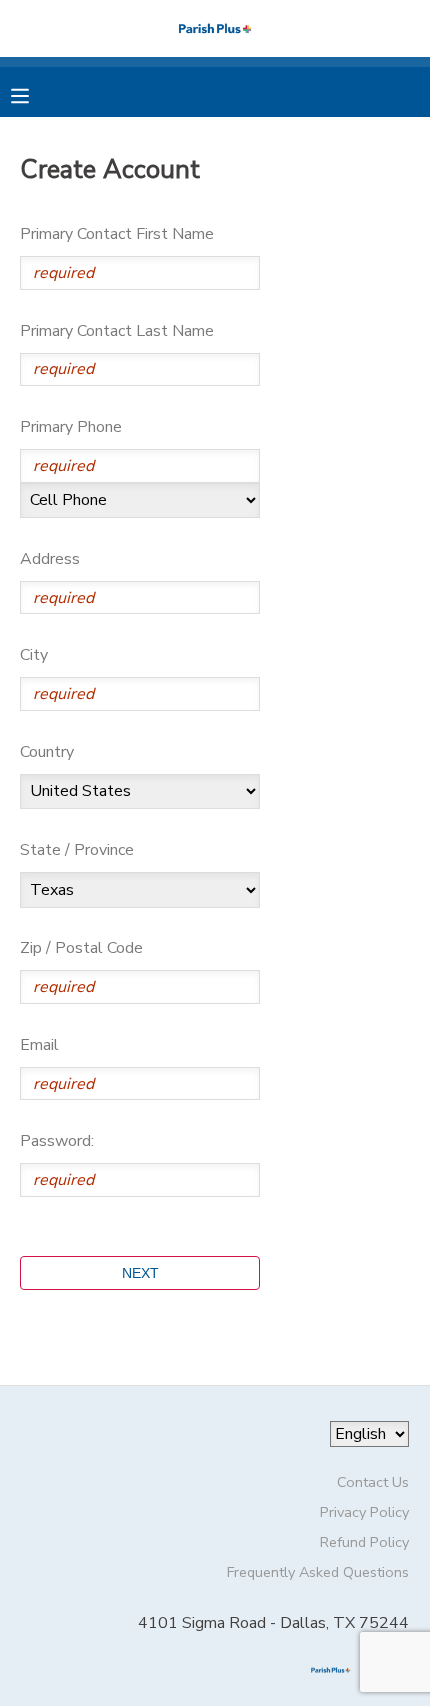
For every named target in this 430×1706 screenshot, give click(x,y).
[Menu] (35, 94)
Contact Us (373, 1482)
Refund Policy (364, 1542)
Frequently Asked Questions (318, 1572)
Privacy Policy (364, 1512)
